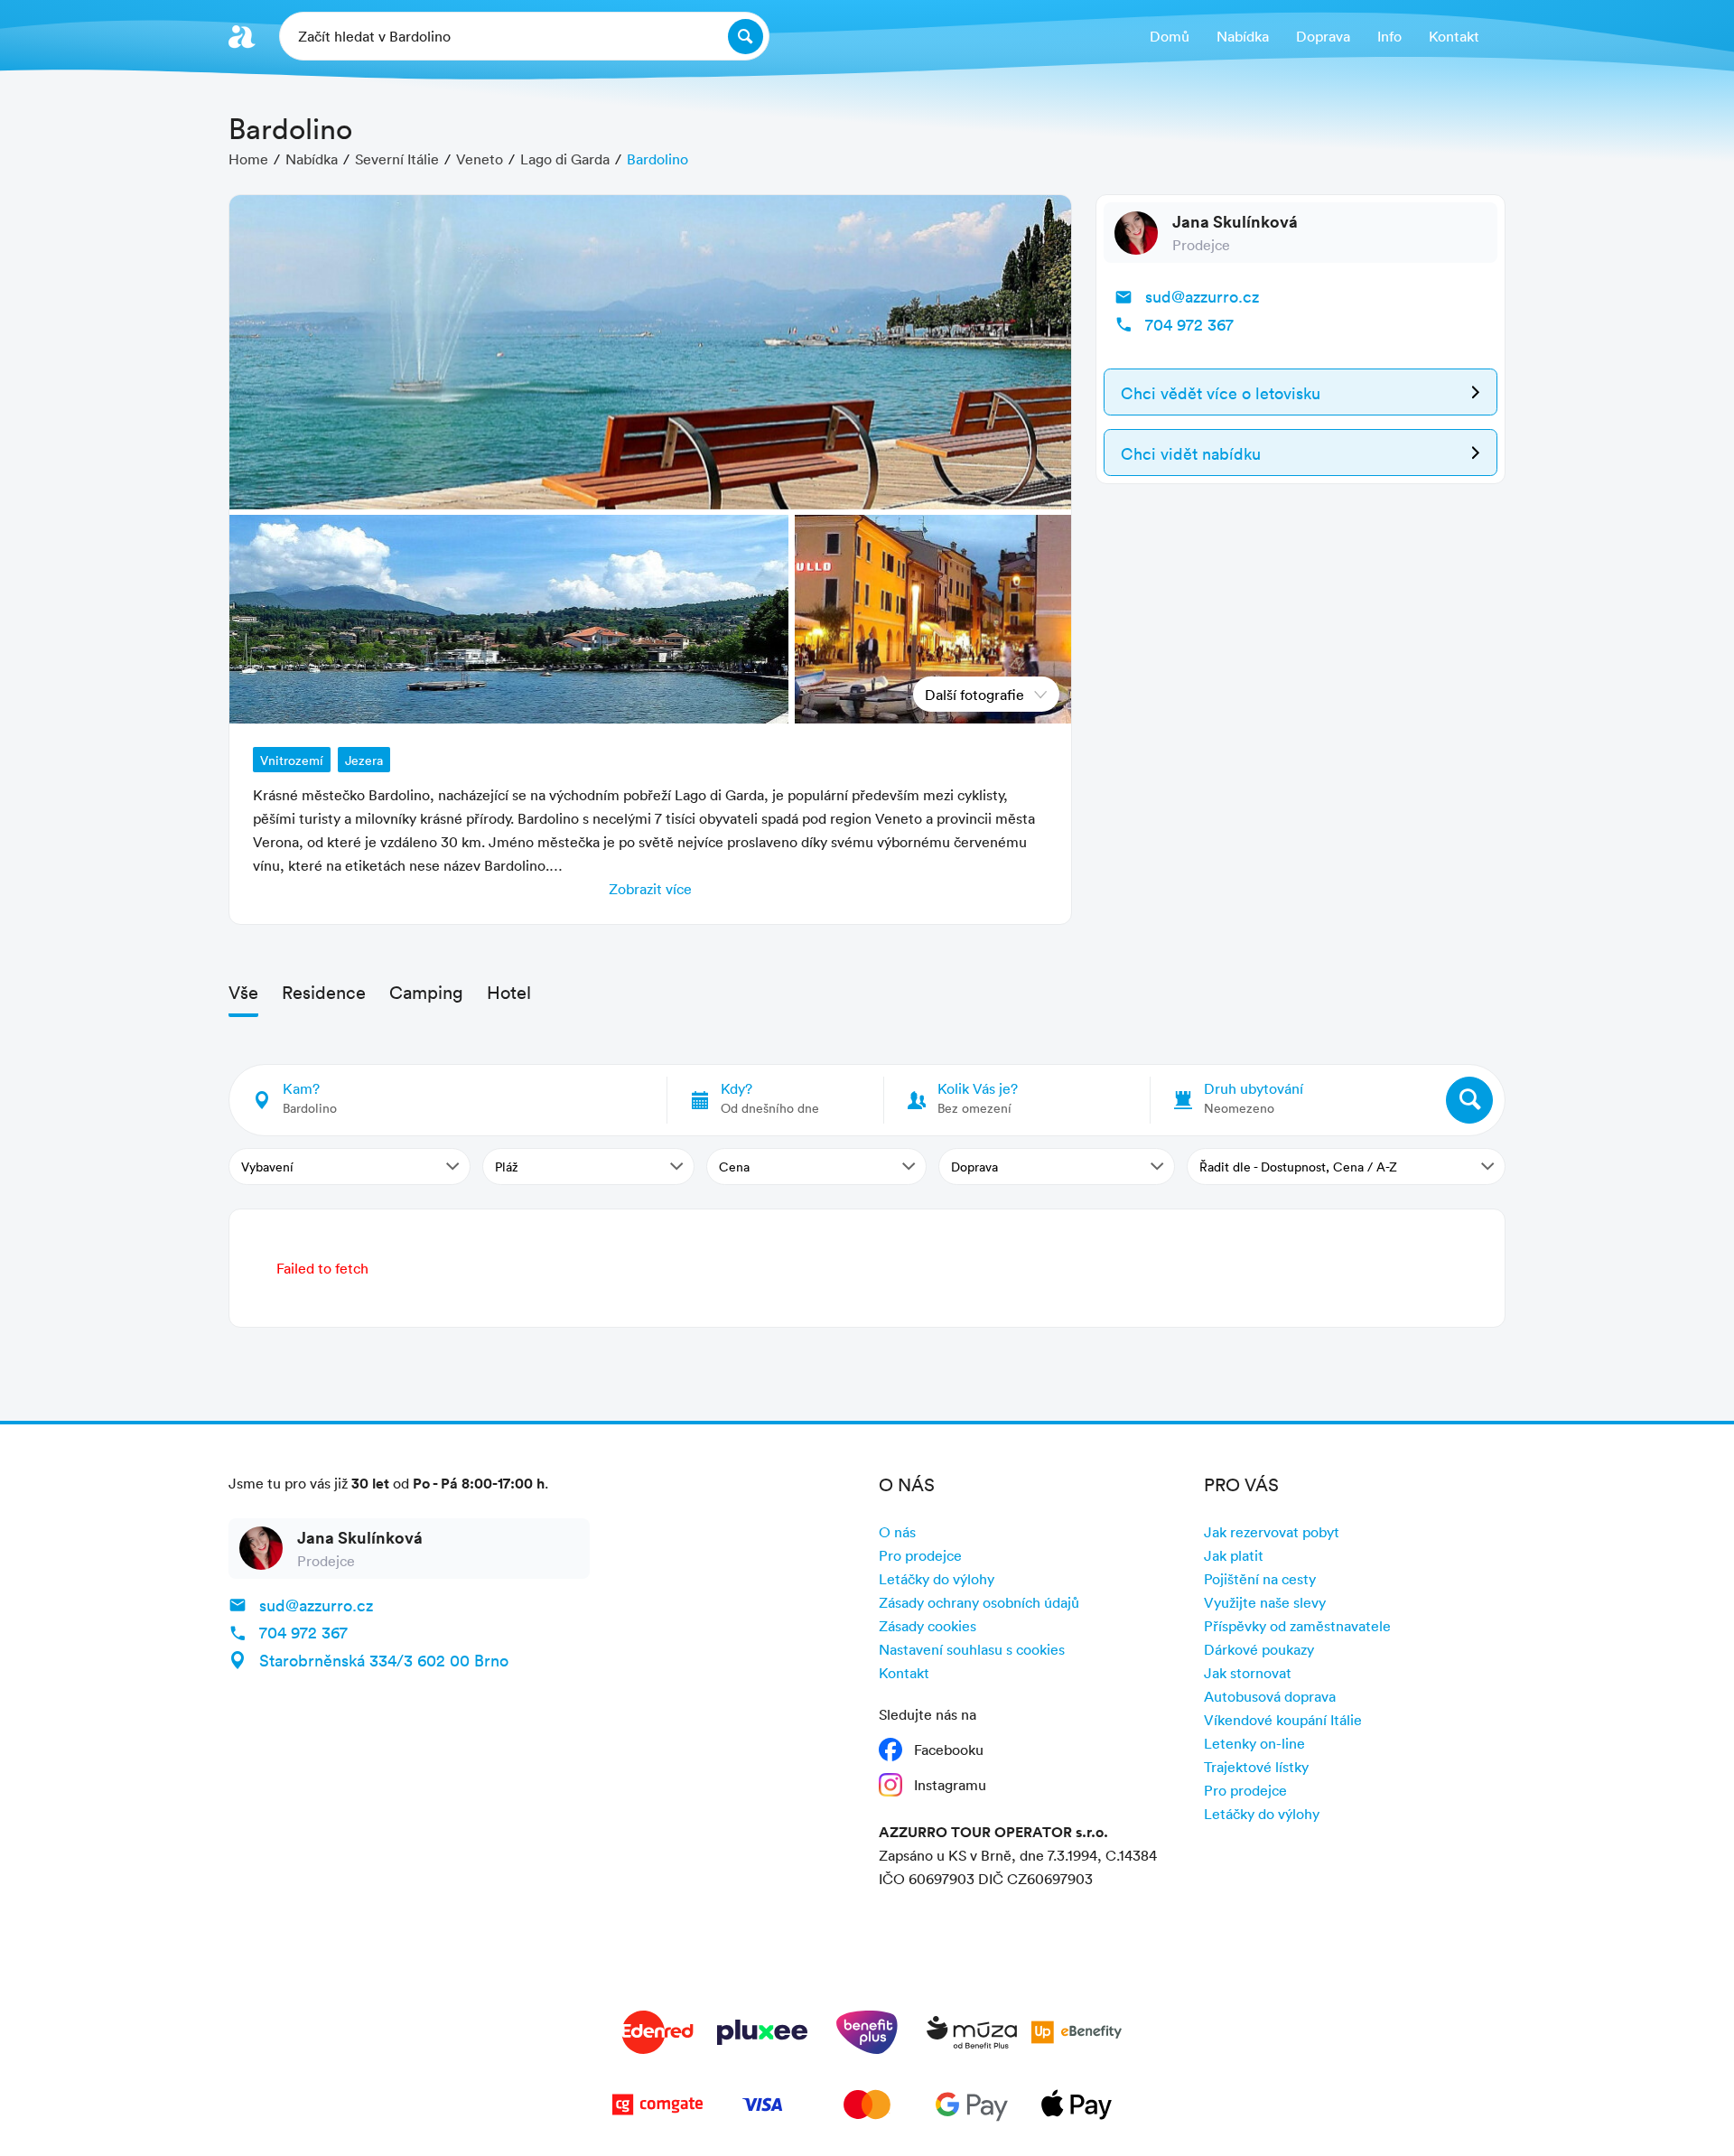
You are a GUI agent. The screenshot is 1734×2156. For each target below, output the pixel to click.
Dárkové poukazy (1259, 1649)
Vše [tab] (243, 992)
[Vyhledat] (1469, 1100)
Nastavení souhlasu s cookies (972, 1649)
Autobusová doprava (1270, 1696)
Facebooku (949, 1750)
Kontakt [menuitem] (1454, 36)
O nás (897, 1532)
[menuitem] (1323, 37)
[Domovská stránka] (242, 37)
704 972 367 (1189, 324)
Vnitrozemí (292, 760)
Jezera (364, 760)
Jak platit (1234, 1555)
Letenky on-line (1254, 1743)
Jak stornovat (1248, 1673)
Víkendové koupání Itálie (1283, 1720)
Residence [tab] (324, 992)
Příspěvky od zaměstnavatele (1297, 1626)
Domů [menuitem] (1170, 36)
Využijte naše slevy (1265, 1602)
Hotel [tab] (509, 992)
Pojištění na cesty (1260, 1579)
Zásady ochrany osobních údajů (979, 1602)
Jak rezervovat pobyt (1272, 1532)
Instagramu (950, 1785)
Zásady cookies (928, 1626)
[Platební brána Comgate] (657, 2108)
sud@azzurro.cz (1202, 296)
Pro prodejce (920, 1555)
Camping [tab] (426, 992)
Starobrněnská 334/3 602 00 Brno (384, 1660)
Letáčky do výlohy (937, 1579)
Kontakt (904, 1673)
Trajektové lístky (1256, 1767)
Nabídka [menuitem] (1243, 36)
